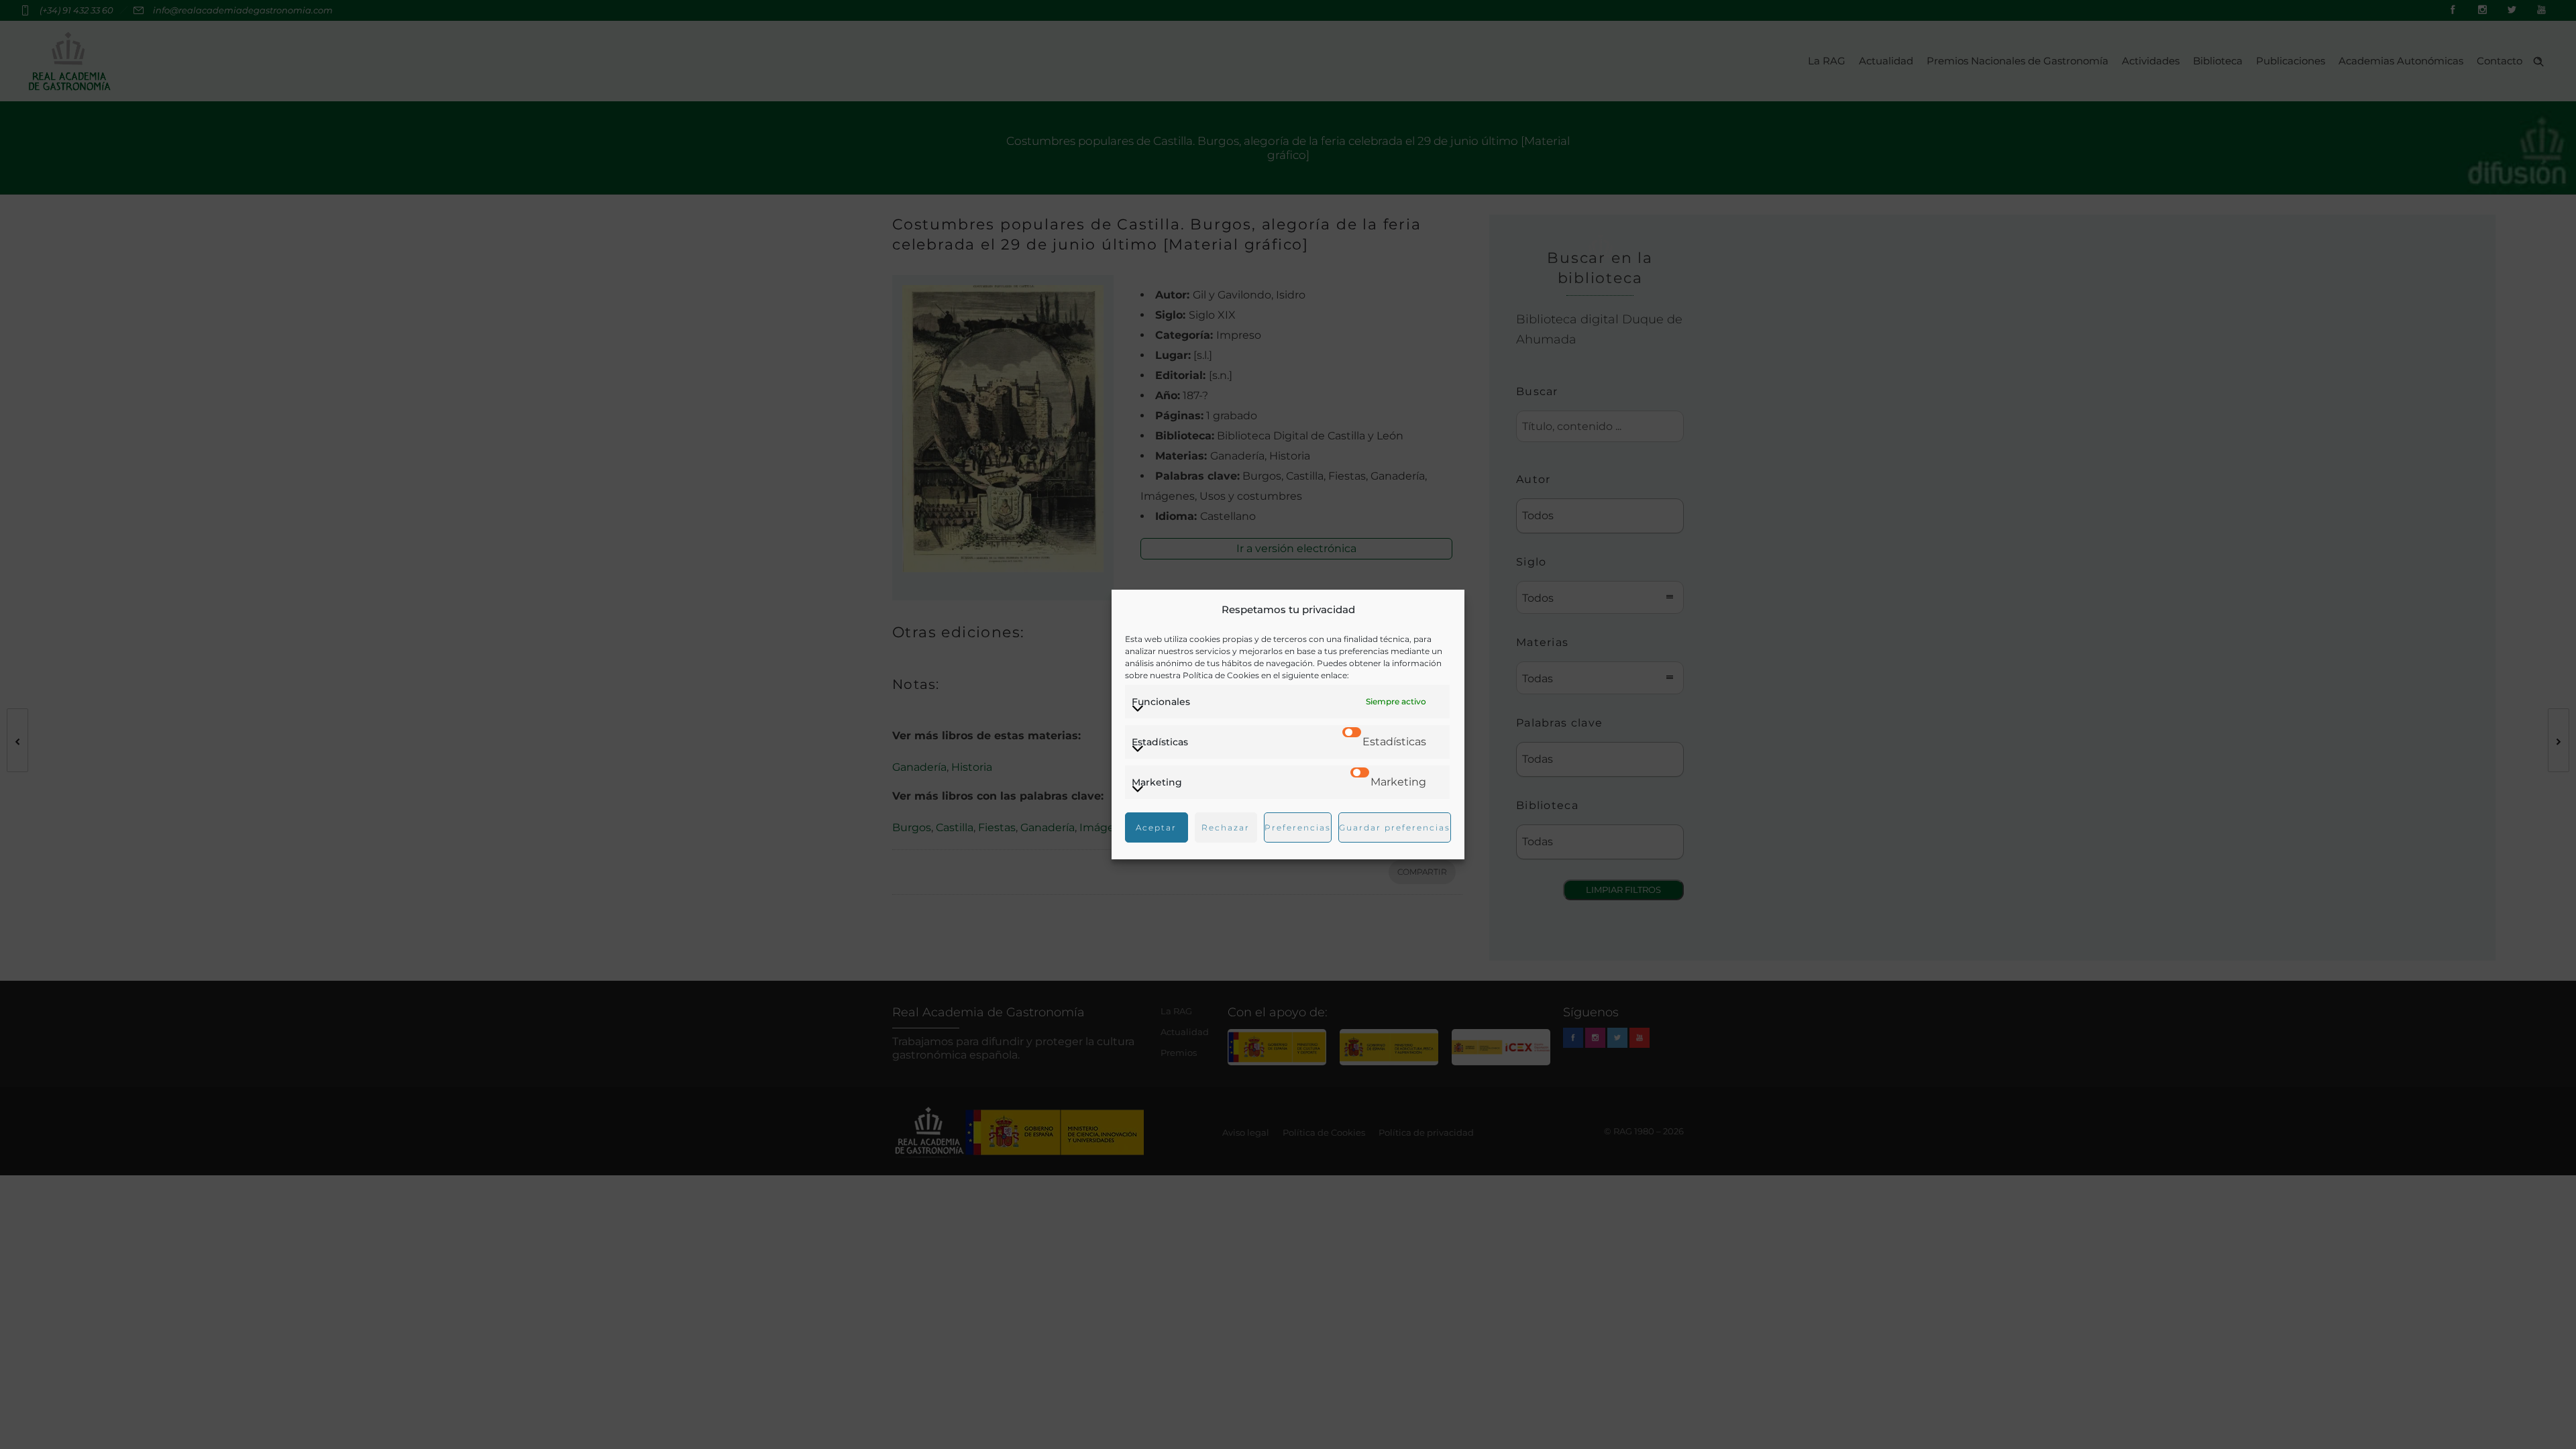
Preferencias (1298, 827)
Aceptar (1156, 827)
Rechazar (1226, 827)
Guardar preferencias (1395, 827)
